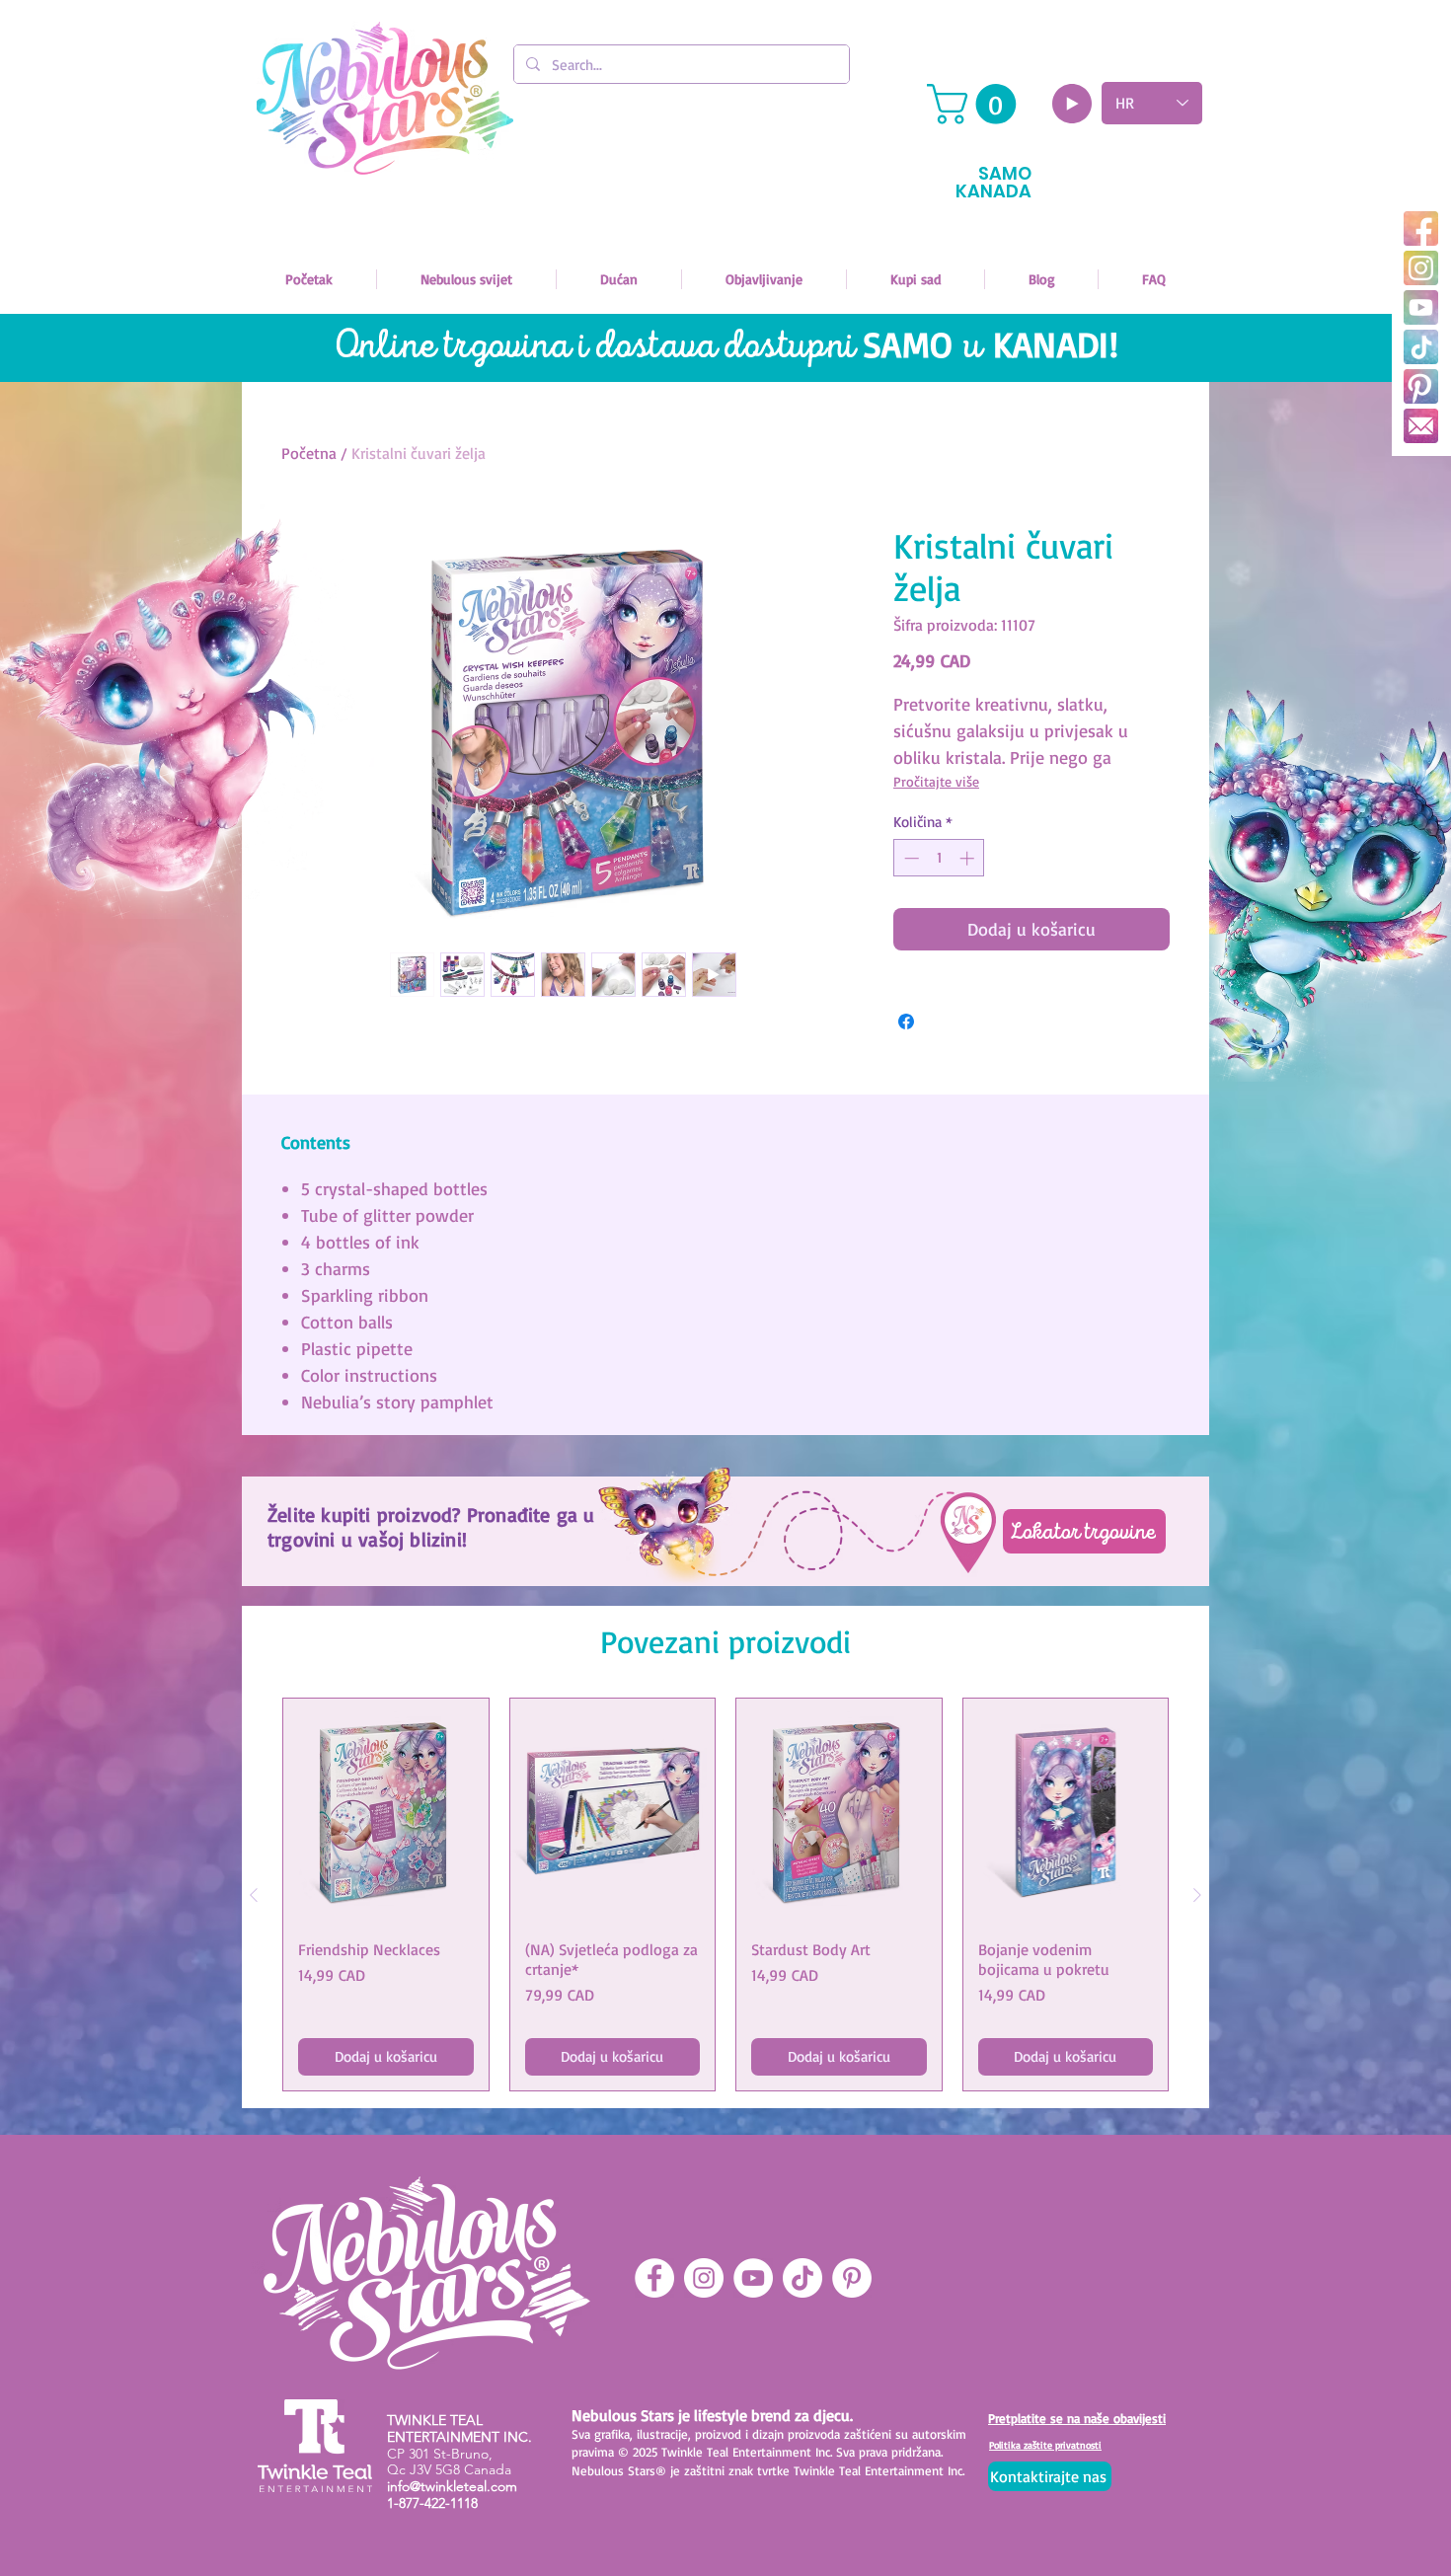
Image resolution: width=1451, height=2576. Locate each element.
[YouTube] (1421, 307)
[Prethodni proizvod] (254, 1895)
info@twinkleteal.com (452, 2486)
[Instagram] (1421, 268)
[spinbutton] (939, 858)
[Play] (1072, 104)
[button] (976, 104)
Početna (309, 453)
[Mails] (1421, 426)
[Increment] (969, 858)
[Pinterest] (1421, 386)
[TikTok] (1421, 347)
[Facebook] (1421, 228)
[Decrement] (910, 858)
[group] (725, 1894)
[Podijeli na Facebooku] (906, 1022)
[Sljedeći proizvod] (1197, 1895)
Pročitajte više (936, 781)
